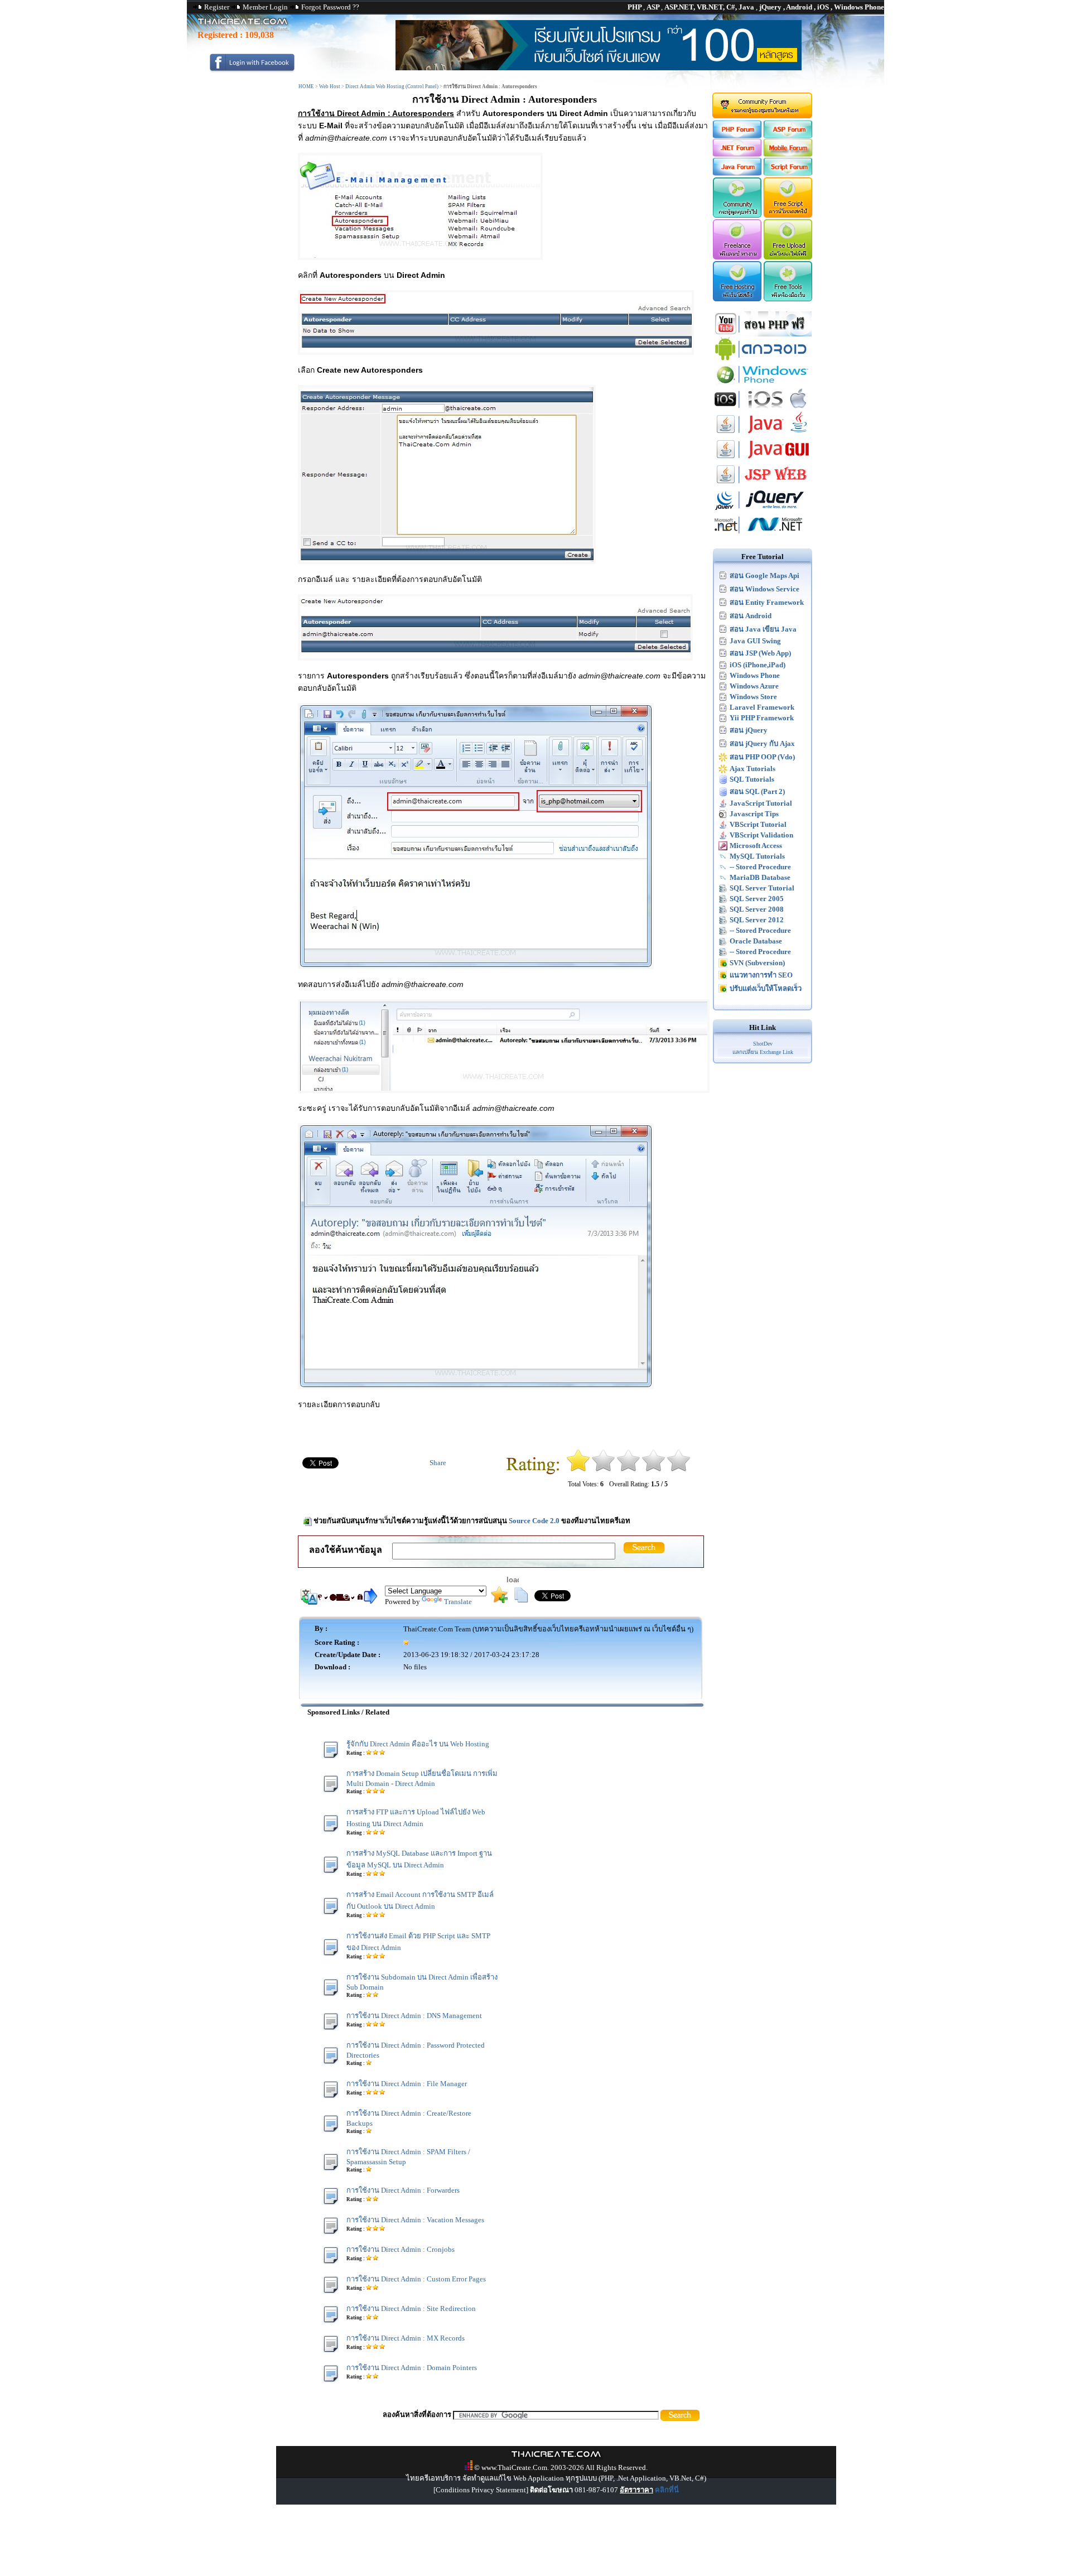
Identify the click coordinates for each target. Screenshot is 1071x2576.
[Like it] (653, 1469)
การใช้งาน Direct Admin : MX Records (406, 2338)
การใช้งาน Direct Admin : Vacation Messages (415, 2220)
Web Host (330, 86)
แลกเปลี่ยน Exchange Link (763, 1052)
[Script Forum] (788, 173)
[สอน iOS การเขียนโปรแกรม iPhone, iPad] (763, 409)
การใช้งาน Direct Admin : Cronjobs (401, 2249)
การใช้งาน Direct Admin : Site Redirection (411, 2308)
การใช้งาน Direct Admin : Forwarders (403, 2190)
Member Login (265, 7)
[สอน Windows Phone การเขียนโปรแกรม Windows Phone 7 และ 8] (763, 384)
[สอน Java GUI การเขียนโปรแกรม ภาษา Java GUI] (763, 459)
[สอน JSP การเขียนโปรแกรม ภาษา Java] (763, 485)
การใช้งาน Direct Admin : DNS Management (414, 2016)
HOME (306, 86)
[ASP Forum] (788, 136)
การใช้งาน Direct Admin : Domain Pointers (412, 2368)
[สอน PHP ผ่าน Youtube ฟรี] (763, 334)
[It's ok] (628, 1469)
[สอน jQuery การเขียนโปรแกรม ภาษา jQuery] (763, 510)
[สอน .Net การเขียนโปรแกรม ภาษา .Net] (763, 535)
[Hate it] (578, 1469)
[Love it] (679, 1469)
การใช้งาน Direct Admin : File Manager (407, 2084)
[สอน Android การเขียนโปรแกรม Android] (763, 359)
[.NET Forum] (737, 154)
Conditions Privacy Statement (481, 2490)
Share (438, 1463)
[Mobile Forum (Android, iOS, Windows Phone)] (788, 154)
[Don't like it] (603, 1469)
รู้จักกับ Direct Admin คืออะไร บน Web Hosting (418, 1744)
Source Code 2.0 (534, 1521)
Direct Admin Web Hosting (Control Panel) (392, 86)
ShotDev (763, 1044)
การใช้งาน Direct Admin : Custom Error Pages (416, 2279)
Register (217, 7)
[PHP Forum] (737, 136)
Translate (458, 1602)
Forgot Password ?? (330, 7)
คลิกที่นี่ (667, 2490)
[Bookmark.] (499, 1600)
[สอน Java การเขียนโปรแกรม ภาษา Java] (763, 434)
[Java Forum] (737, 173)
